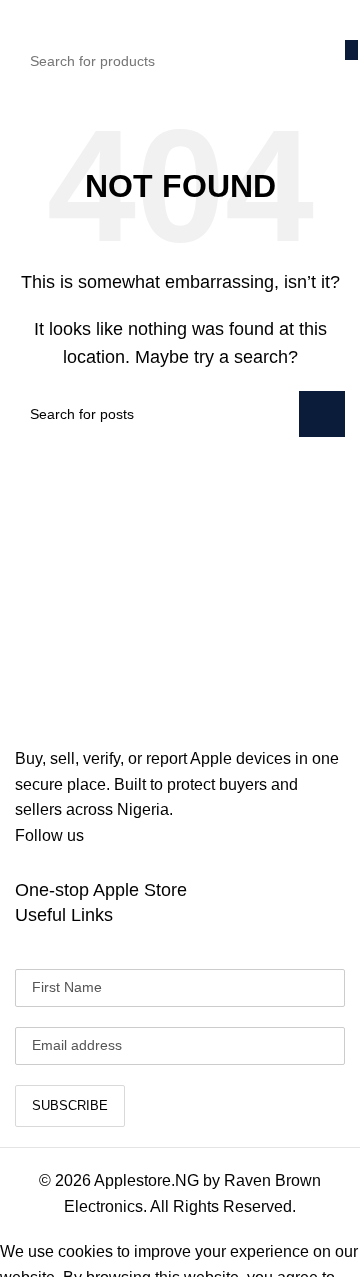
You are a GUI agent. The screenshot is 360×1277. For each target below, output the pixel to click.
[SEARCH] (351, 50)
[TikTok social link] (138, 863)
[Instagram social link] (102, 863)
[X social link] (66, 863)
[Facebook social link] (30, 863)
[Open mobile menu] (23, 20)
